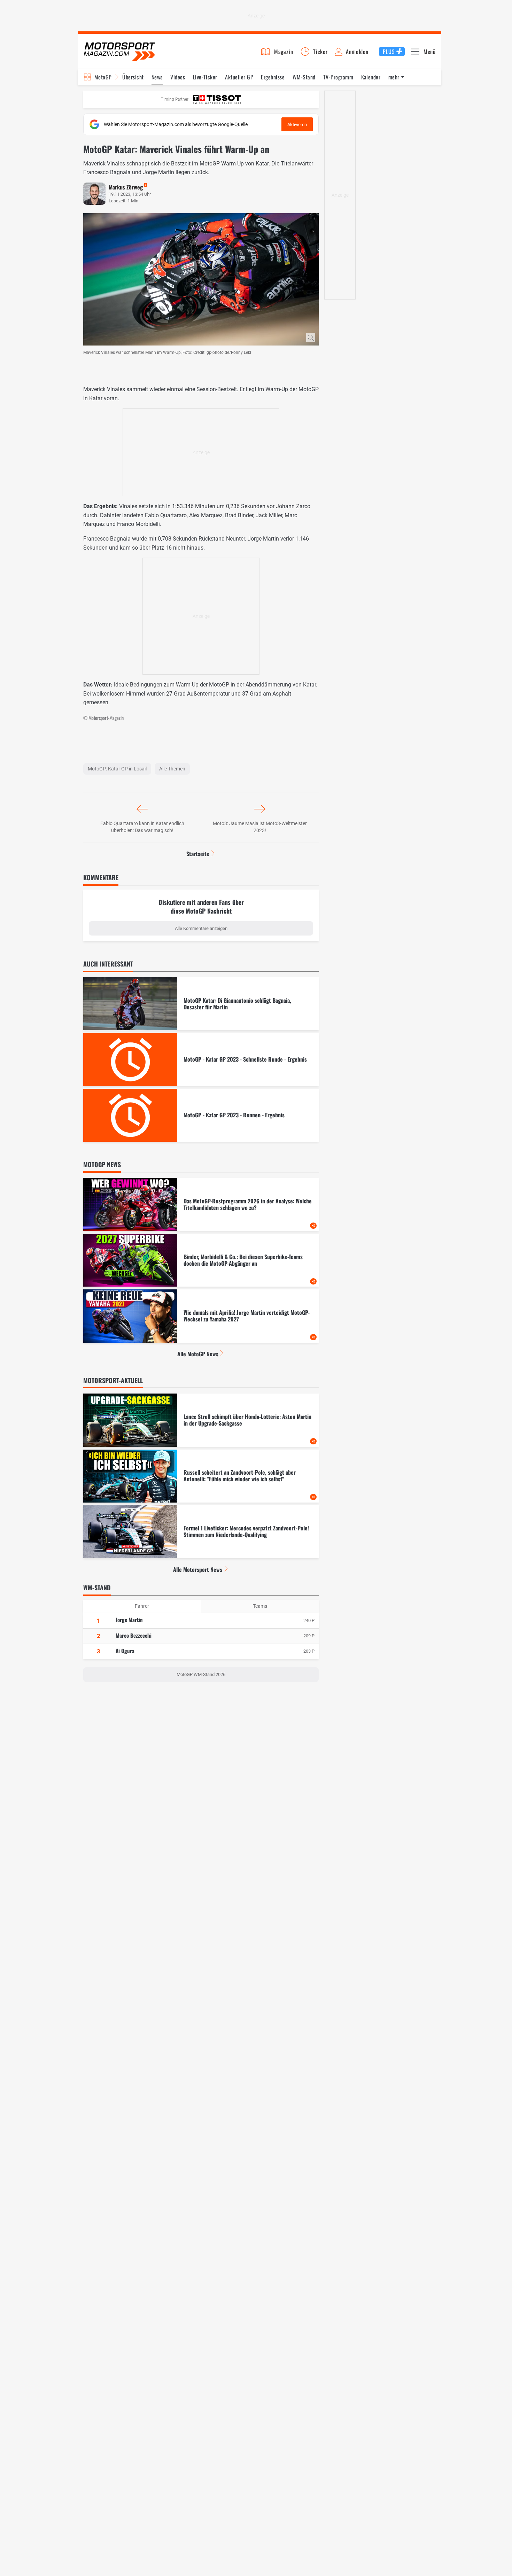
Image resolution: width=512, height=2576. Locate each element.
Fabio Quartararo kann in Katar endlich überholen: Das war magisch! (142, 827)
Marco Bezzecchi (134, 1635)
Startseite (198, 854)
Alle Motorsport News (198, 1569)
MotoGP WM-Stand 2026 (201, 1674)
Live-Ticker (205, 77)
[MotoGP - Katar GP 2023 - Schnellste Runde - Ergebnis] (201, 1060)
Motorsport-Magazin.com (119, 51)
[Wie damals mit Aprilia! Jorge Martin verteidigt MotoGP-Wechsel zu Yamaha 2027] (201, 1316)
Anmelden (357, 52)
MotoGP (103, 77)
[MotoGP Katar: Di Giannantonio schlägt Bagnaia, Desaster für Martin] (201, 1004)
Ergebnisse (273, 77)
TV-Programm (338, 77)
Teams (260, 1606)
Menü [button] (430, 52)
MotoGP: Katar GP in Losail (117, 769)
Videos (178, 77)
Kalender (371, 77)
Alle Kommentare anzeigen (201, 928)
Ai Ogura (125, 1651)
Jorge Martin (129, 1620)
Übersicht (133, 77)
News (157, 77)
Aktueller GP (239, 77)
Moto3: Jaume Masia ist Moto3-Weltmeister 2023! (260, 827)
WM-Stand (304, 77)
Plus (389, 52)
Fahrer (142, 1606)
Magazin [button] (284, 52)
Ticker (320, 52)
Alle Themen (172, 769)
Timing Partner (175, 99)
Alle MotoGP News (198, 1354)
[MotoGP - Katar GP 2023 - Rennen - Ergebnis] (201, 1115)
